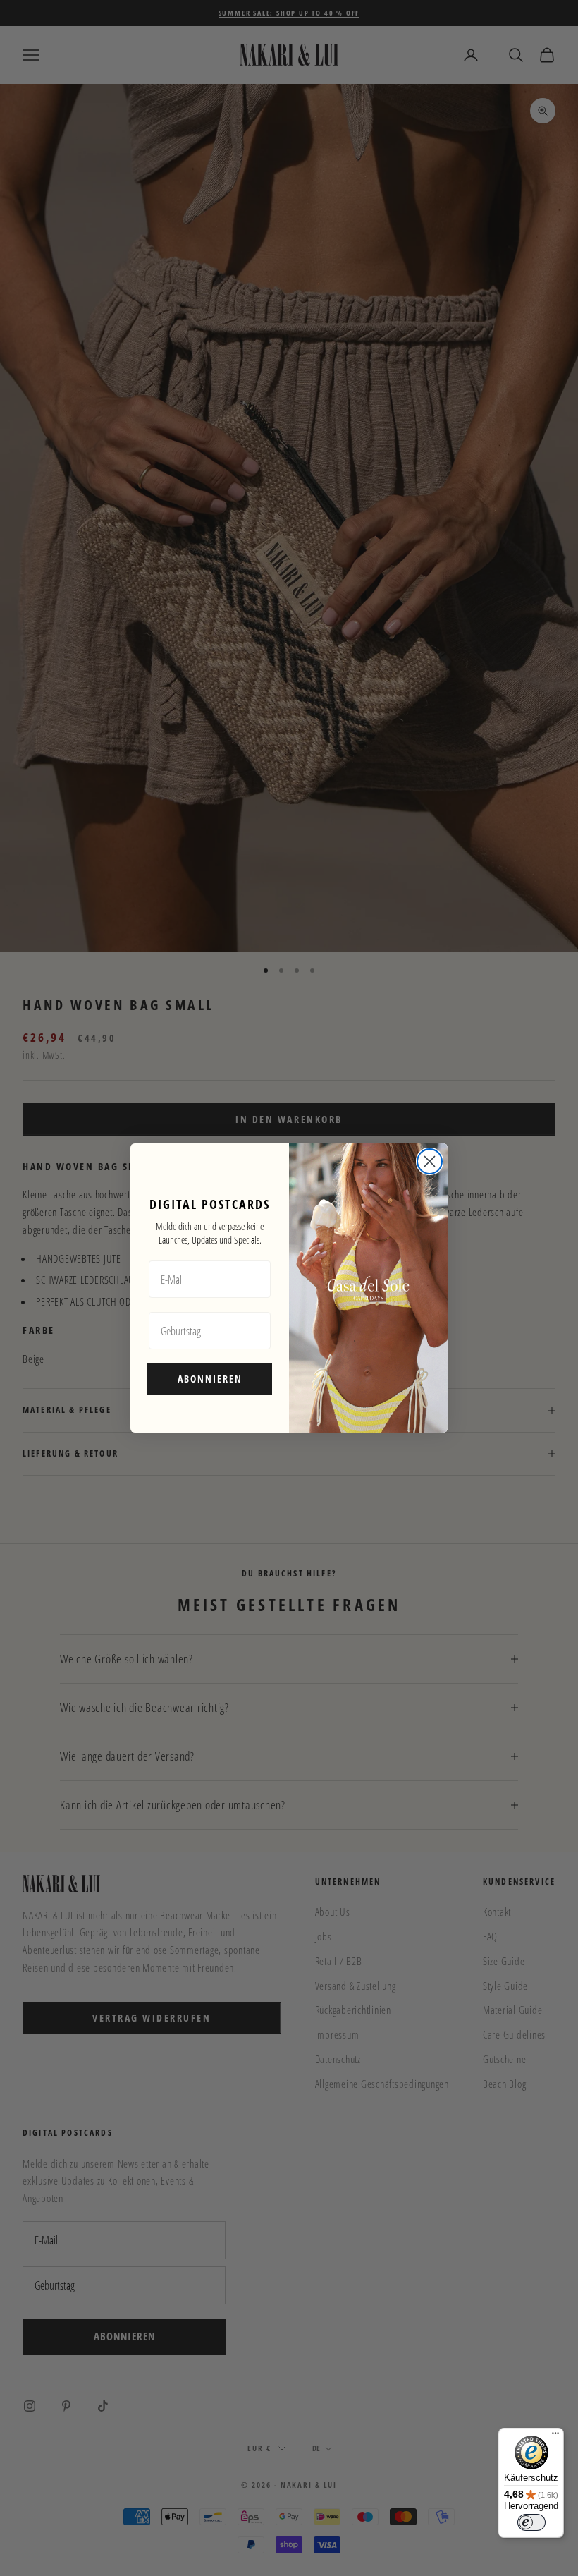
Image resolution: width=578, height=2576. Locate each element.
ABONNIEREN (210, 1379)
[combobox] (313, 2449)
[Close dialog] (430, 1161)
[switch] (531, 2522)
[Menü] (555, 2436)
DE (317, 2448)
